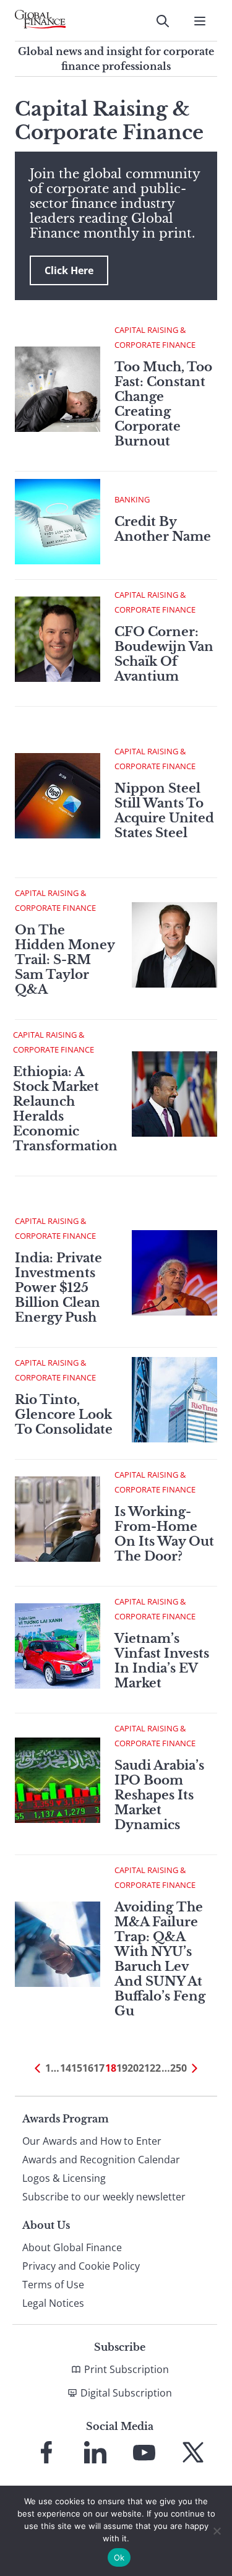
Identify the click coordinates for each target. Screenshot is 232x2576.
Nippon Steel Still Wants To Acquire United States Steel (164, 811)
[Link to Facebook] (46, 2452)
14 (66, 2068)
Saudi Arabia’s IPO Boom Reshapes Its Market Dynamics (159, 1795)
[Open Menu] (200, 21)
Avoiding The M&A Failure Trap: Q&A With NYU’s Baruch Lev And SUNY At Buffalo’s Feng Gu (160, 1959)
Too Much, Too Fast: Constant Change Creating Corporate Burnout (163, 404)
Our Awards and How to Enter (92, 2141)
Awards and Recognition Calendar (101, 2160)
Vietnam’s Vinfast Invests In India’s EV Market (162, 1661)
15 (77, 2068)
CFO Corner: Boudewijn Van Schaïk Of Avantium (164, 654)
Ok (119, 2557)
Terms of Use (53, 2285)
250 (178, 2068)
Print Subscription (127, 2369)
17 (99, 2068)
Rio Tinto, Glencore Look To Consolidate (64, 1415)
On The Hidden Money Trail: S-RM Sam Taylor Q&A (65, 960)
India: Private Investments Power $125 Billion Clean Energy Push (58, 1288)
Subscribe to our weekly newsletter (104, 2197)
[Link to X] (193, 2452)
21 (144, 2068)
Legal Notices (53, 2303)
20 (133, 2068)
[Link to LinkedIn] (95, 2452)
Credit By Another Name (163, 529)
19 (122, 2068)
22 (155, 2068)
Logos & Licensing (64, 2178)
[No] (217, 2531)
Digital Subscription (126, 2393)
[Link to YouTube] (144, 2452)
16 (88, 2068)
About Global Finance (72, 2247)
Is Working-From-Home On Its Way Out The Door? (164, 1534)
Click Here (69, 270)
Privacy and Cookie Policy (81, 2266)
